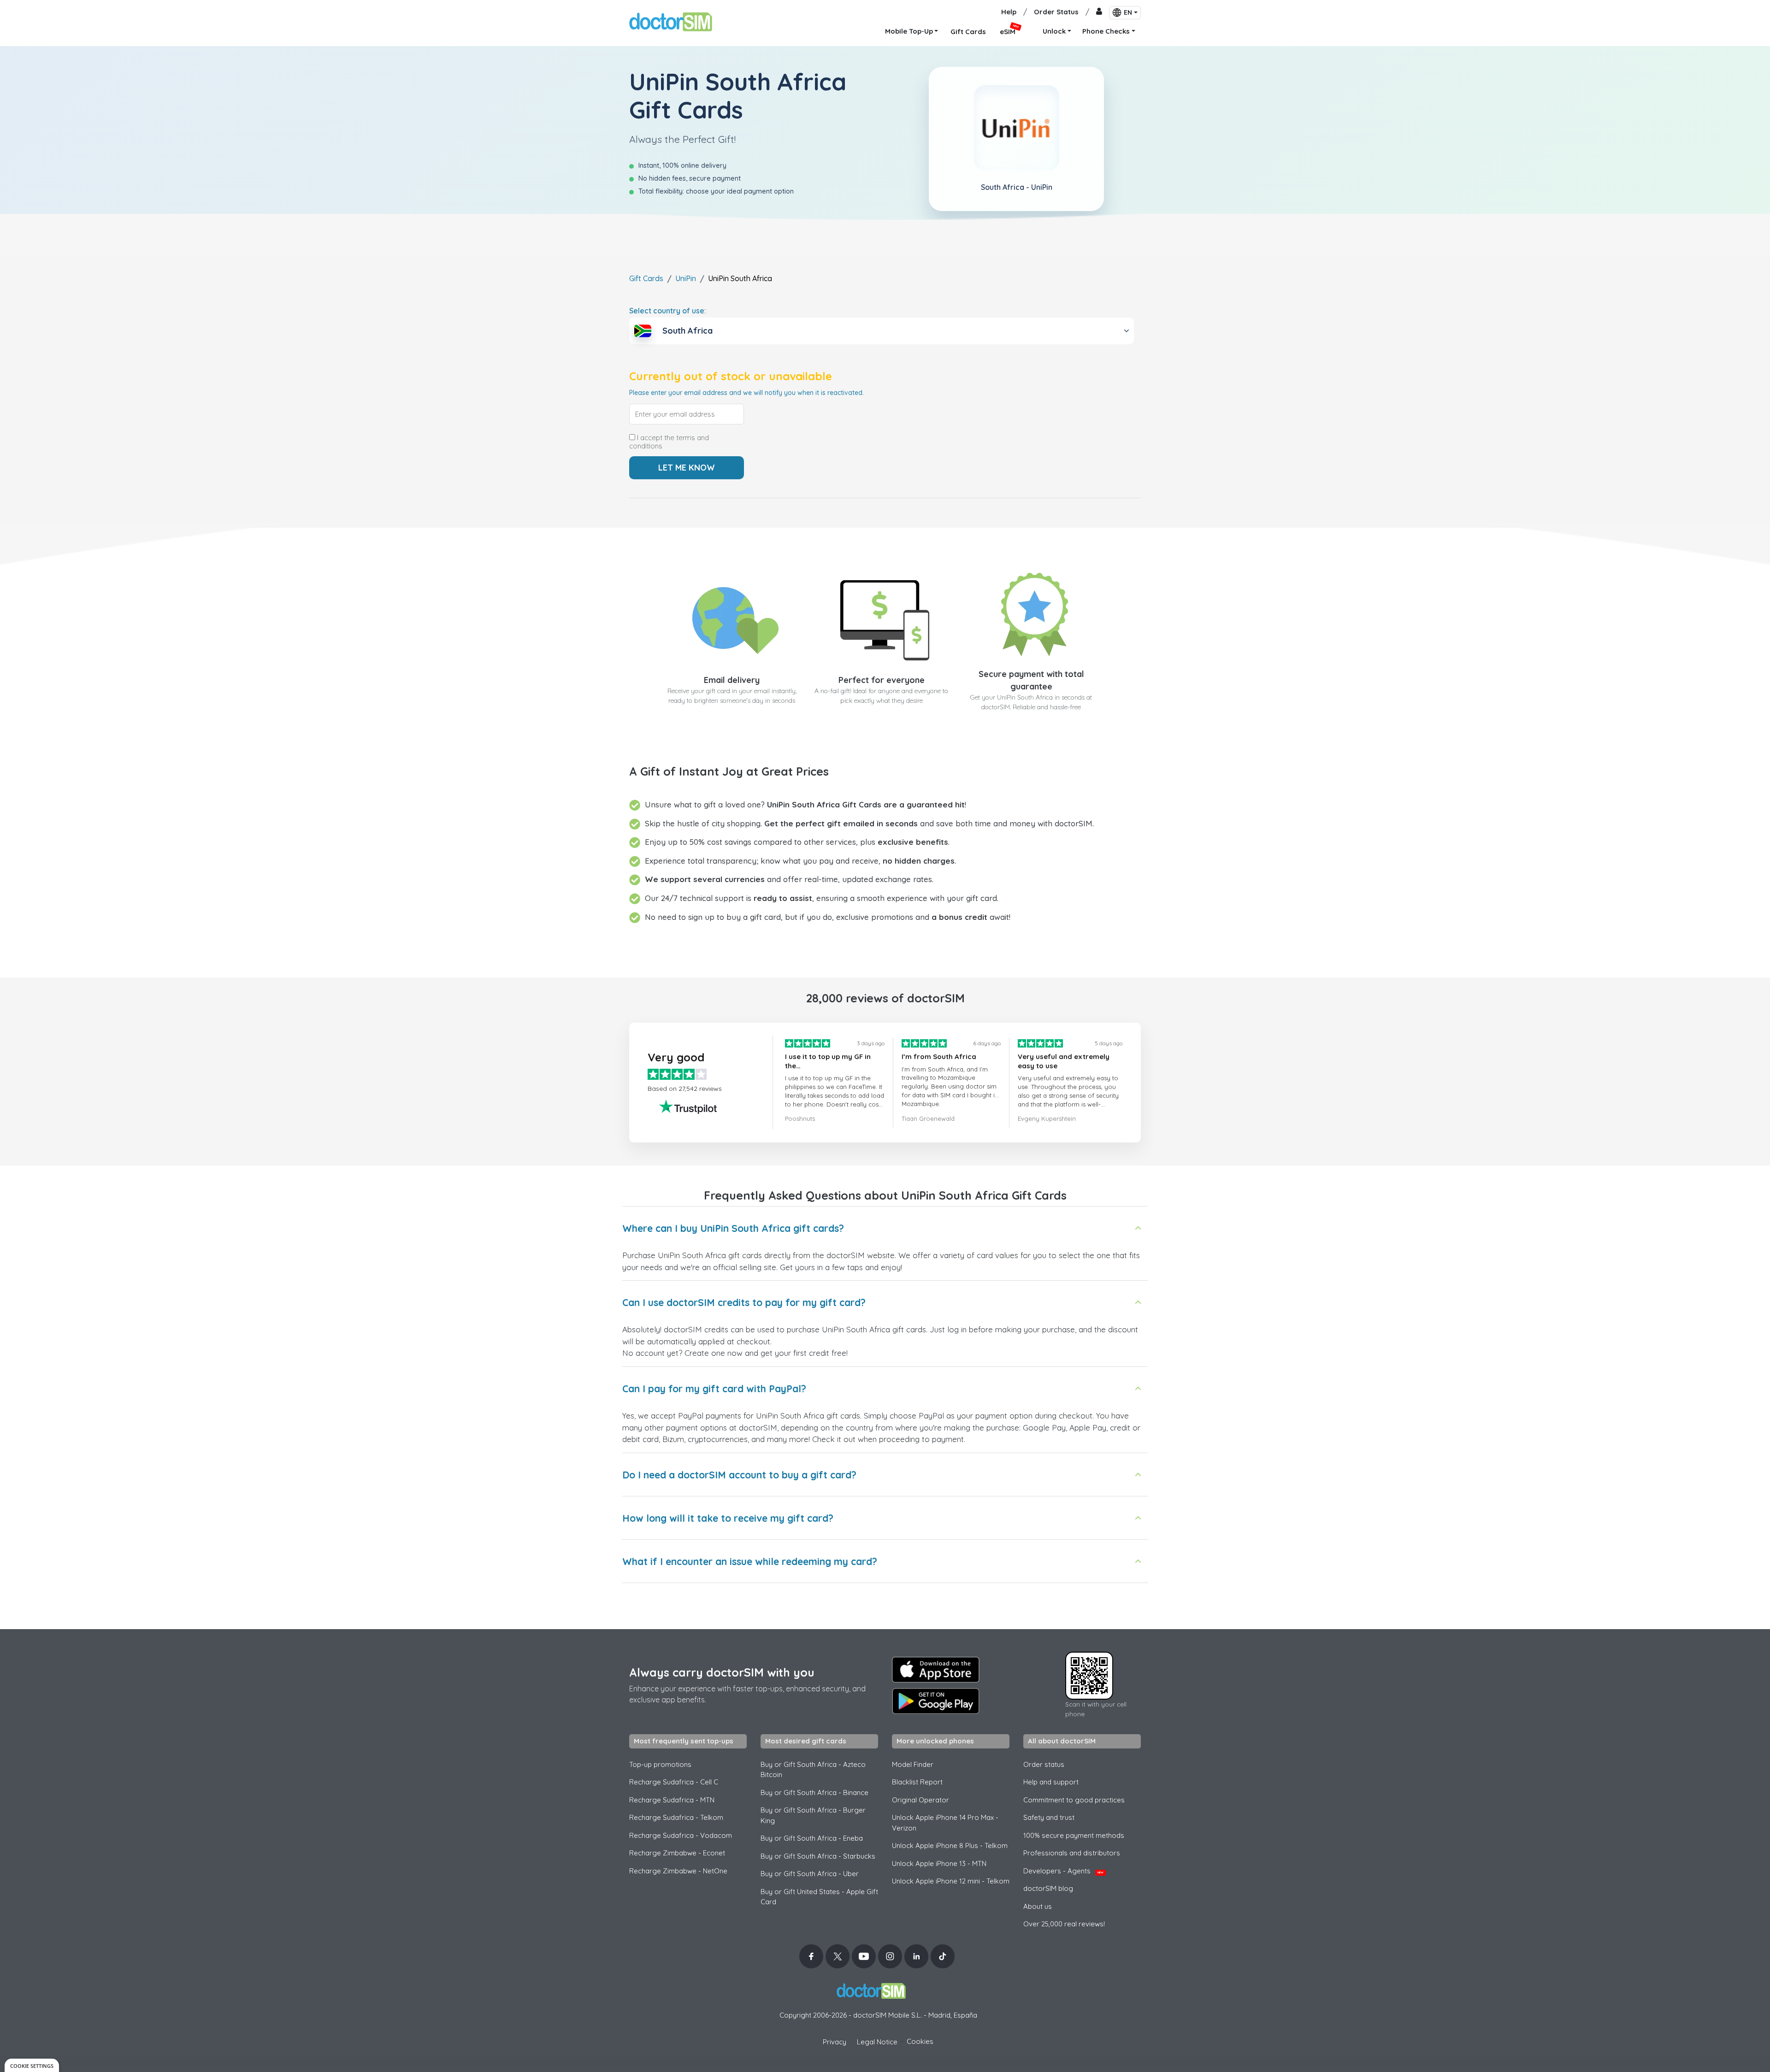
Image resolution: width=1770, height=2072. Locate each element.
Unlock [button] (1054, 31)
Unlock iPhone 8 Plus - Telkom (950, 1845)
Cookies (920, 2041)
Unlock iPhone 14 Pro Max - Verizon (945, 1823)
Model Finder (913, 1764)
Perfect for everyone (882, 680)
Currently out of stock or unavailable (731, 376)
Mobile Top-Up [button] (909, 31)
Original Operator (920, 1800)
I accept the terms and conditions (669, 442)
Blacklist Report (917, 1782)
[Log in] (1099, 12)
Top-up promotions (660, 1764)
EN (1128, 12)
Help (1009, 12)
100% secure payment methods (1074, 1835)
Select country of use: (668, 311)
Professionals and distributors (1072, 1853)
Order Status (1056, 12)
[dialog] (32, 2065)
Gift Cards (646, 278)
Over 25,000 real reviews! (1064, 1924)
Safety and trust (1049, 1817)
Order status (1044, 1764)
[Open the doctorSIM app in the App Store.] (936, 1670)
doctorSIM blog (1048, 1888)
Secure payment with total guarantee (1031, 680)
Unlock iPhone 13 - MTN (939, 1863)
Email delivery (732, 680)
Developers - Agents (1063, 1871)
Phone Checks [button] (1106, 31)
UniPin (686, 278)
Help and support (1051, 1782)
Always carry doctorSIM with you (722, 1672)
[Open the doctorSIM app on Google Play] (936, 1701)
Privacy (835, 2042)
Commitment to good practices (1074, 1800)
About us (1038, 1906)
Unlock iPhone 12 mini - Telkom (951, 1881)
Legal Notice (877, 2042)
